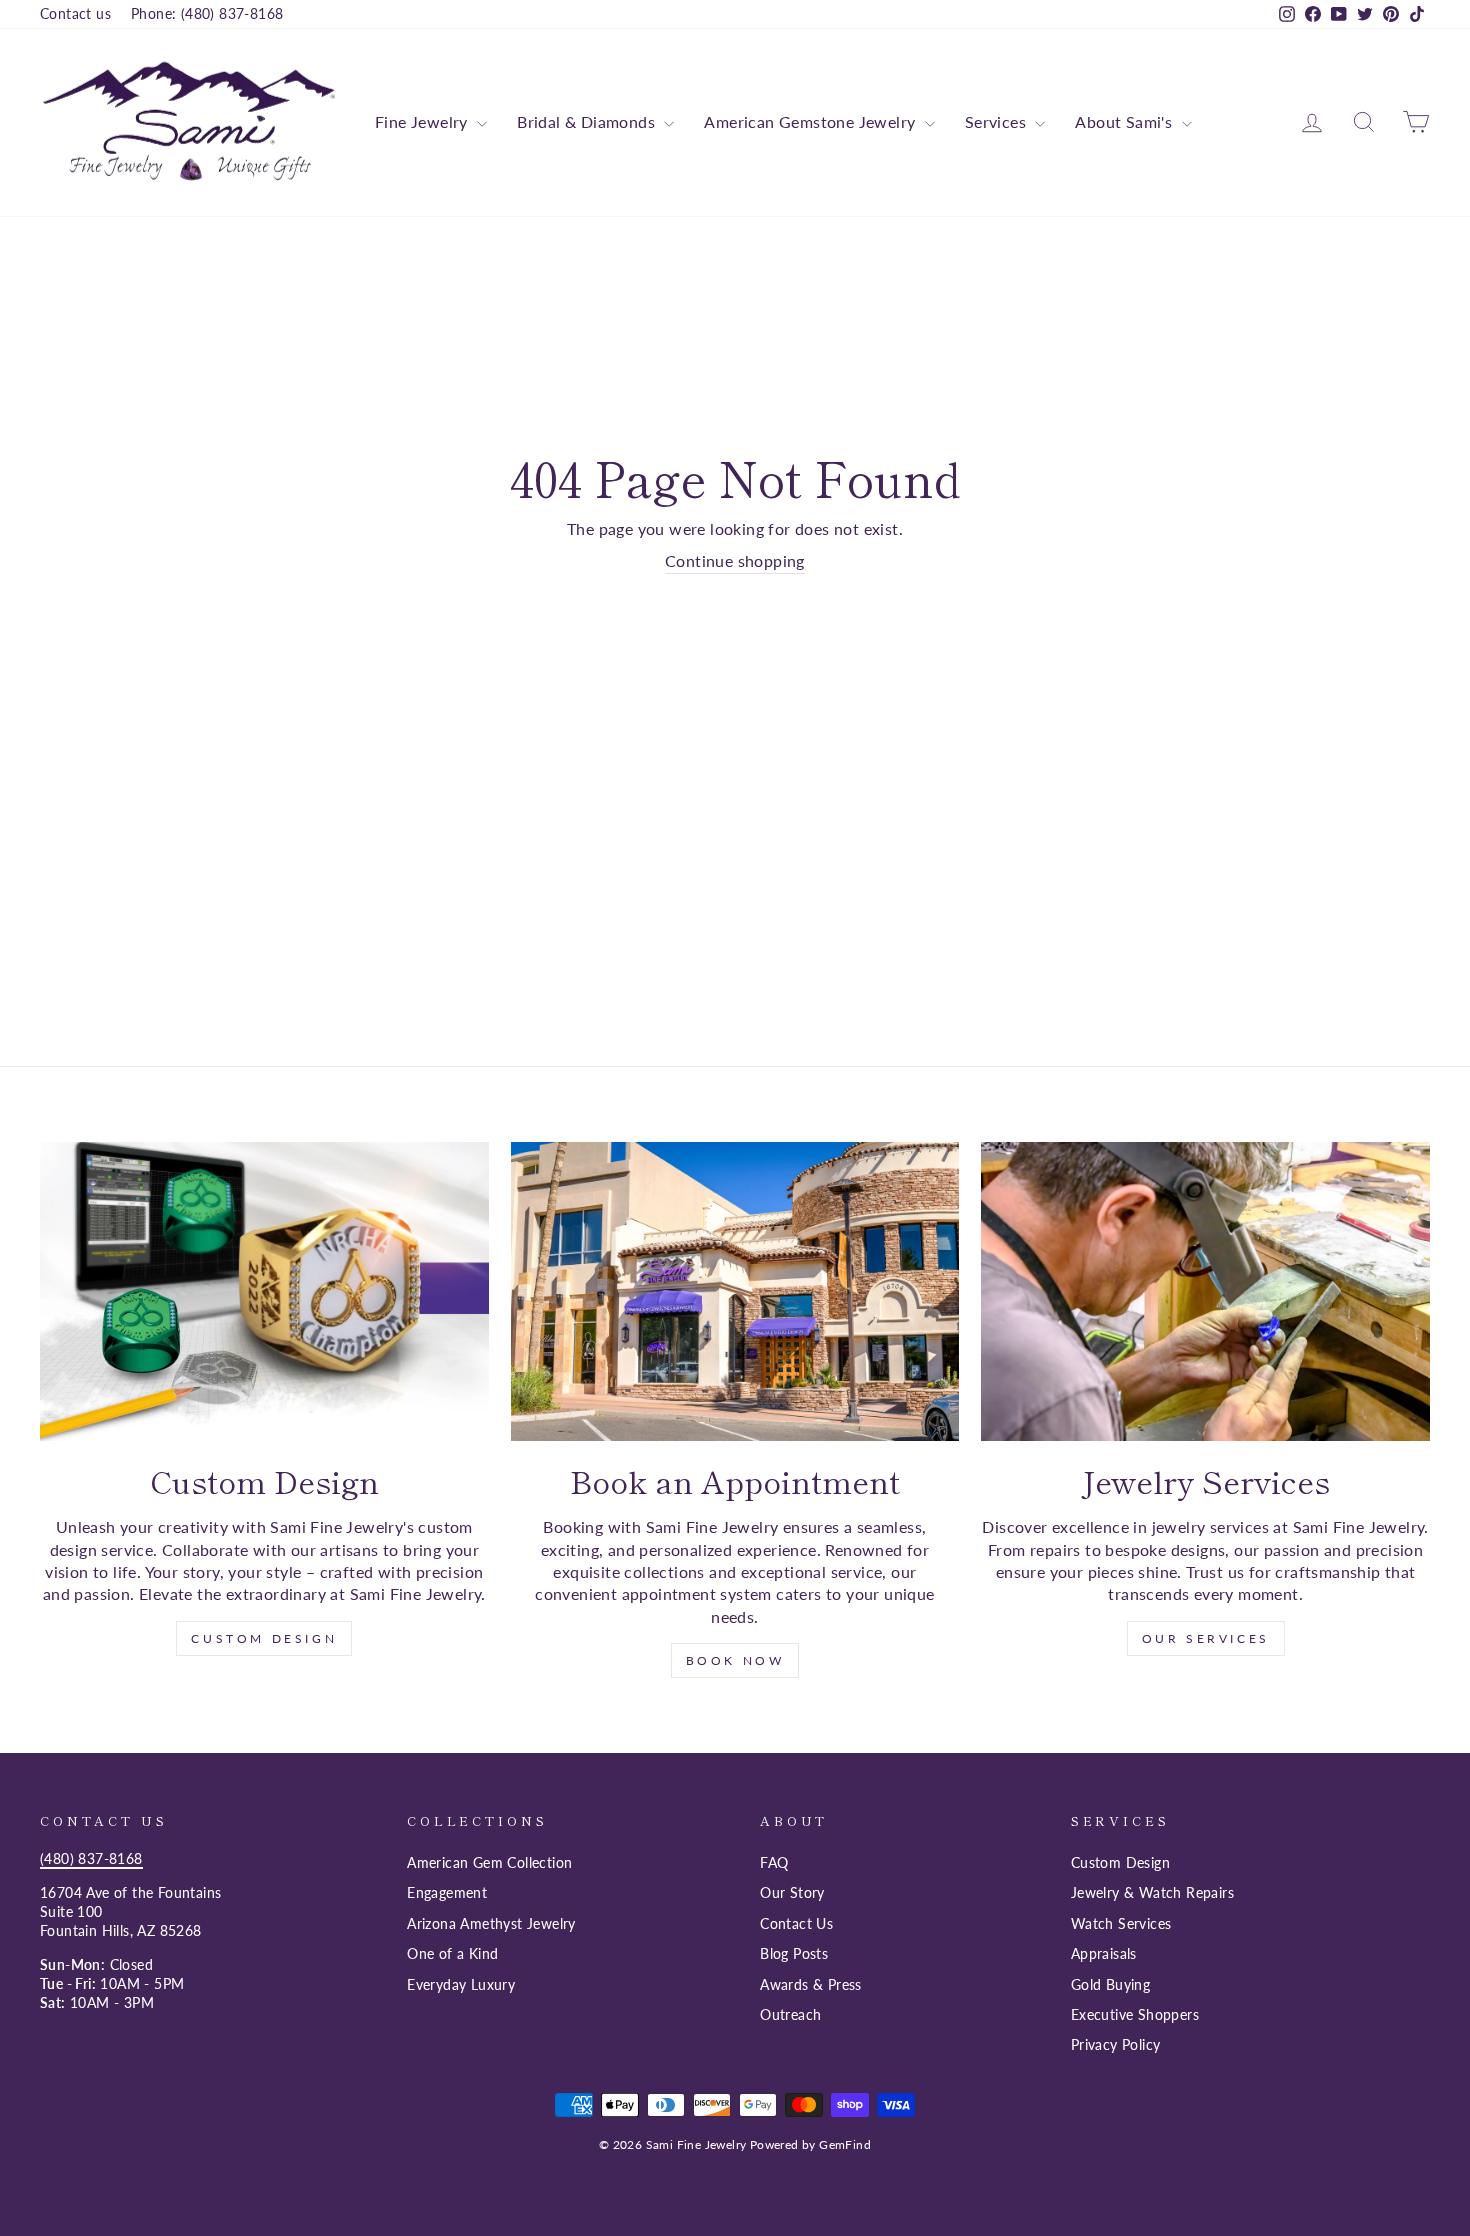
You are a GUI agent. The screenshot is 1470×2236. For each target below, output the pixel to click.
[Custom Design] (264, 1291)
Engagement (447, 1893)
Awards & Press (811, 1985)
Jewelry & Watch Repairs (1152, 1893)
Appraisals (1104, 1954)
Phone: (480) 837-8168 (207, 14)
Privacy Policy (1116, 2045)
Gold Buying (1110, 1985)
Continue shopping (735, 560)
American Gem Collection (489, 1863)
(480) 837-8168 (91, 1859)
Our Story (792, 1893)
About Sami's (1125, 121)
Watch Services (1121, 1924)
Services (998, 121)
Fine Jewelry (423, 121)
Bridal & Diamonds (588, 121)
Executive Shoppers (1135, 2015)
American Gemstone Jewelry (811, 121)
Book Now (735, 1660)
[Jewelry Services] (1205, 1291)
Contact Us (796, 1924)
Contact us (75, 14)
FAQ (774, 1863)
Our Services (1206, 1638)
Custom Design (264, 1638)
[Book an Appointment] (735, 1291)
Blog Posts (794, 1954)
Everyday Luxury (461, 1985)
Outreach (790, 2015)
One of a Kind (452, 1954)
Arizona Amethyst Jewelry (491, 1924)
